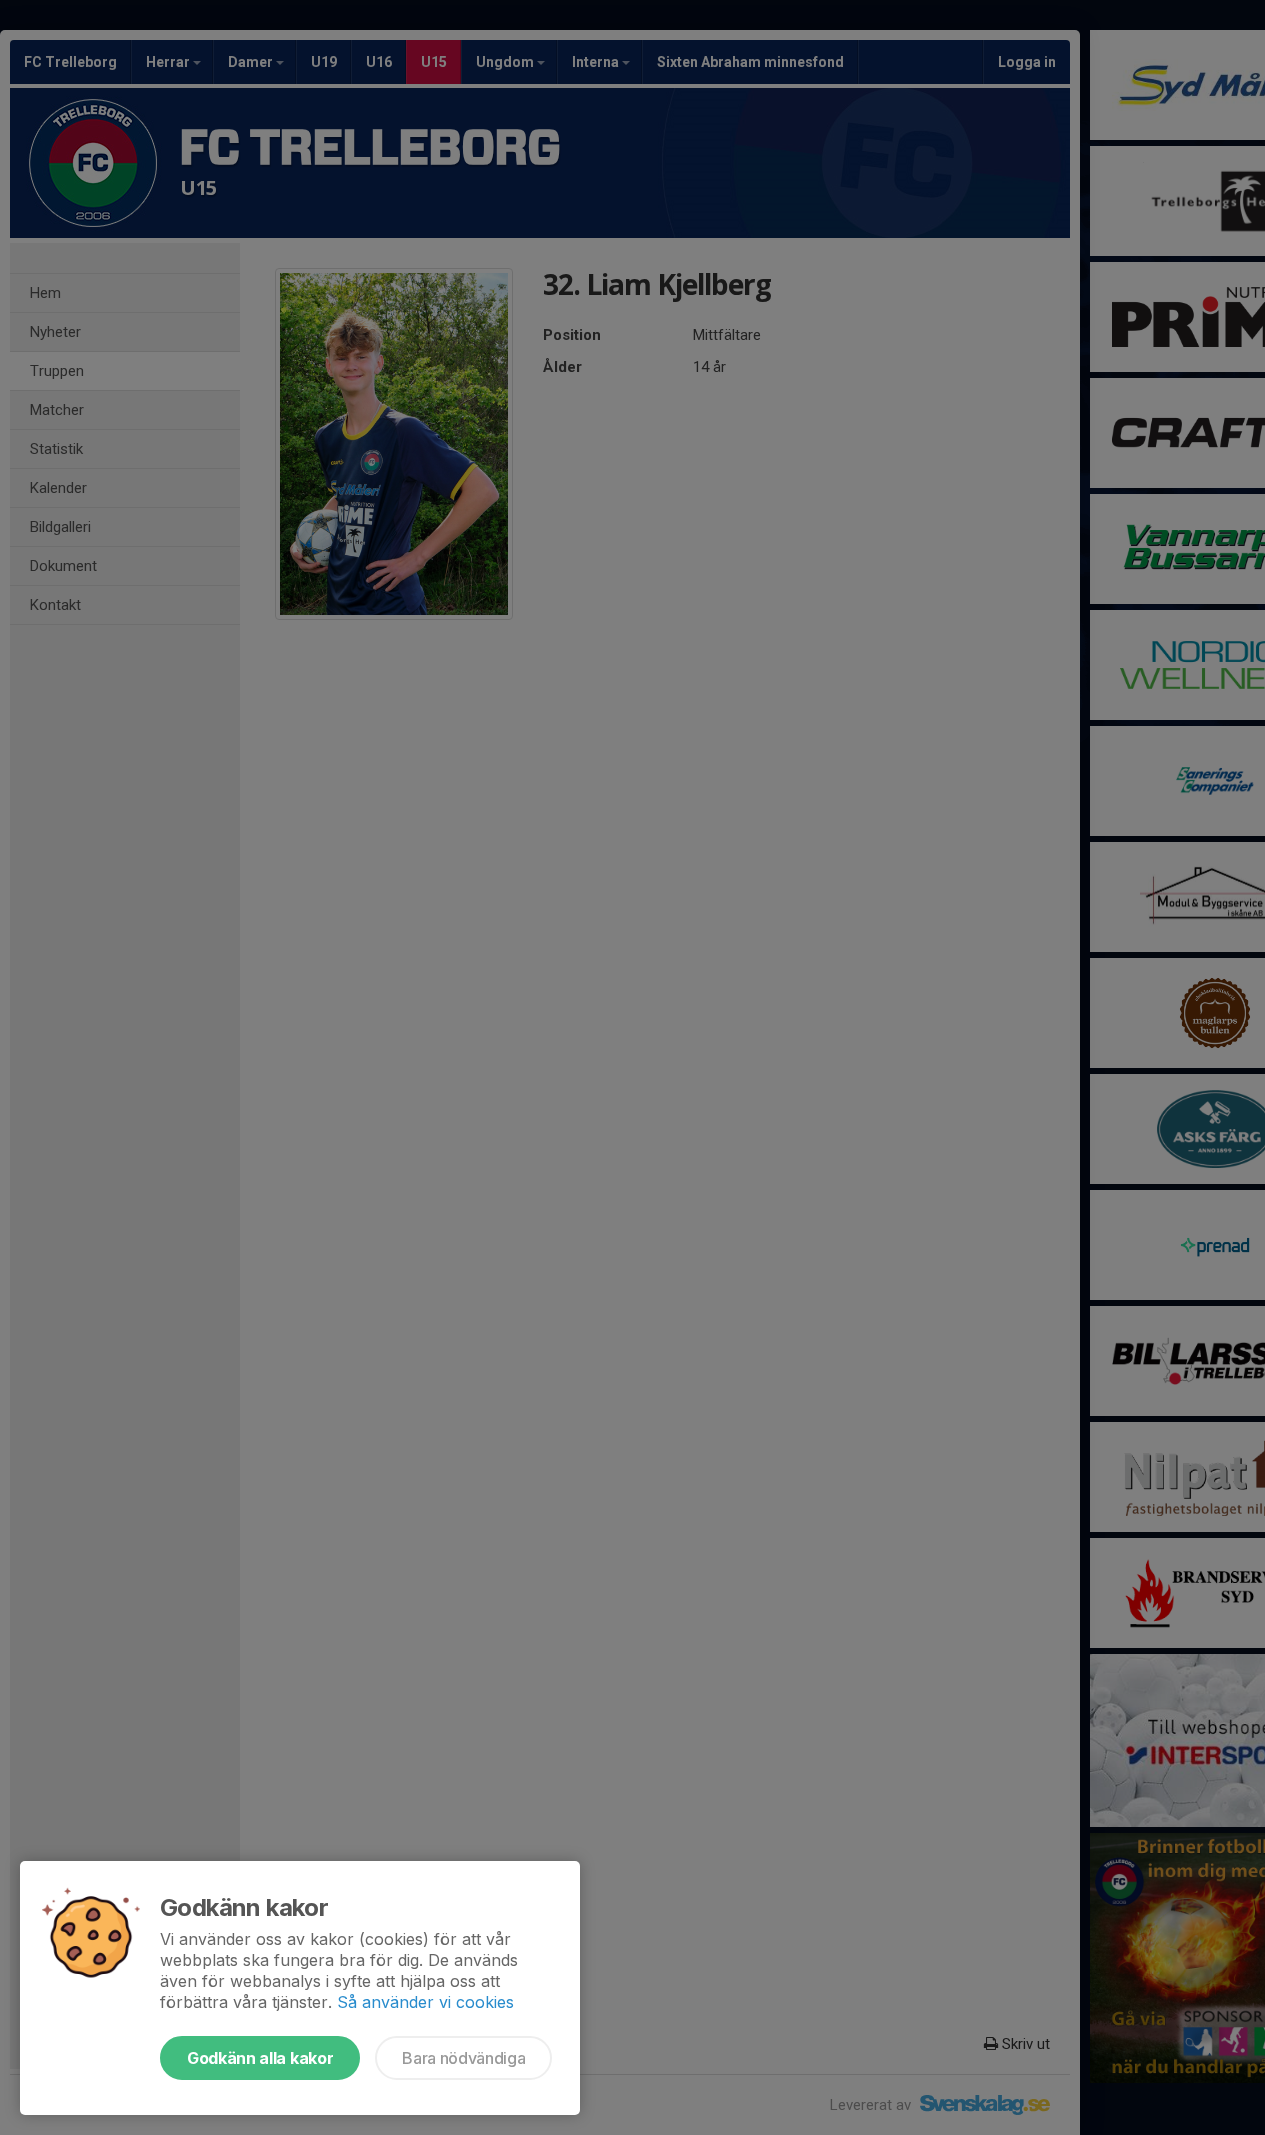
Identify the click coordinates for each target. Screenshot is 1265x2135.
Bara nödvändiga (463, 2058)
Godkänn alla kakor (260, 2058)
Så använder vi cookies (425, 2002)
